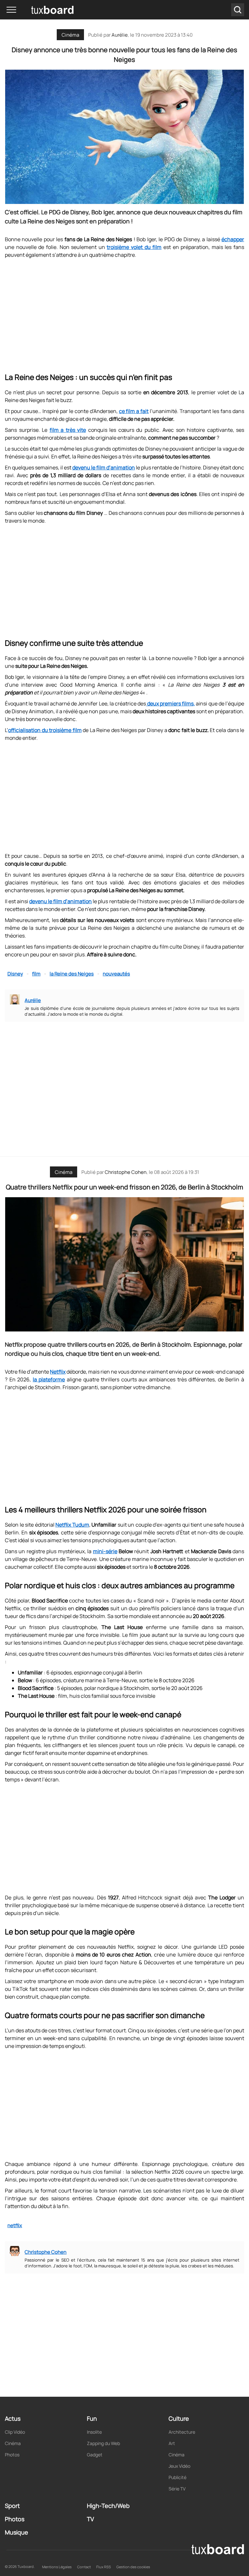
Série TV (177, 2489)
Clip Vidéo (15, 2432)
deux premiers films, (170, 703)
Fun (92, 2418)
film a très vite (68, 430)
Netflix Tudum (72, 1525)
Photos (12, 2455)
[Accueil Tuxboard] (42, 10)
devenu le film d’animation (104, 467)
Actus (13, 2418)
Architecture (182, 2432)
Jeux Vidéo (179, 2466)
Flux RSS (104, 2567)
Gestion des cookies (133, 2567)
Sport (12, 2506)
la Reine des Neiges (72, 974)
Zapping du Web (103, 2443)
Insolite (94, 2432)
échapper (233, 239)
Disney (15, 974)
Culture (179, 2418)
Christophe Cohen (126, 1172)
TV (90, 2519)
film (36, 974)
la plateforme (49, 1379)
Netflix (58, 1372)
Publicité (178, 2477)
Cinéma (70, 35)
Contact (84, 2567)
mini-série (105, 1551)
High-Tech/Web (108, 2506)
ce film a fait (134, 411)
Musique (17, 2532)
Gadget (95, 2455)
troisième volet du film (134, 247)
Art (172, 2443)
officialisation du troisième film (45, 730)
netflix (15, 2225)
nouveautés (116, 974)
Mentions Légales (57, 2567)
